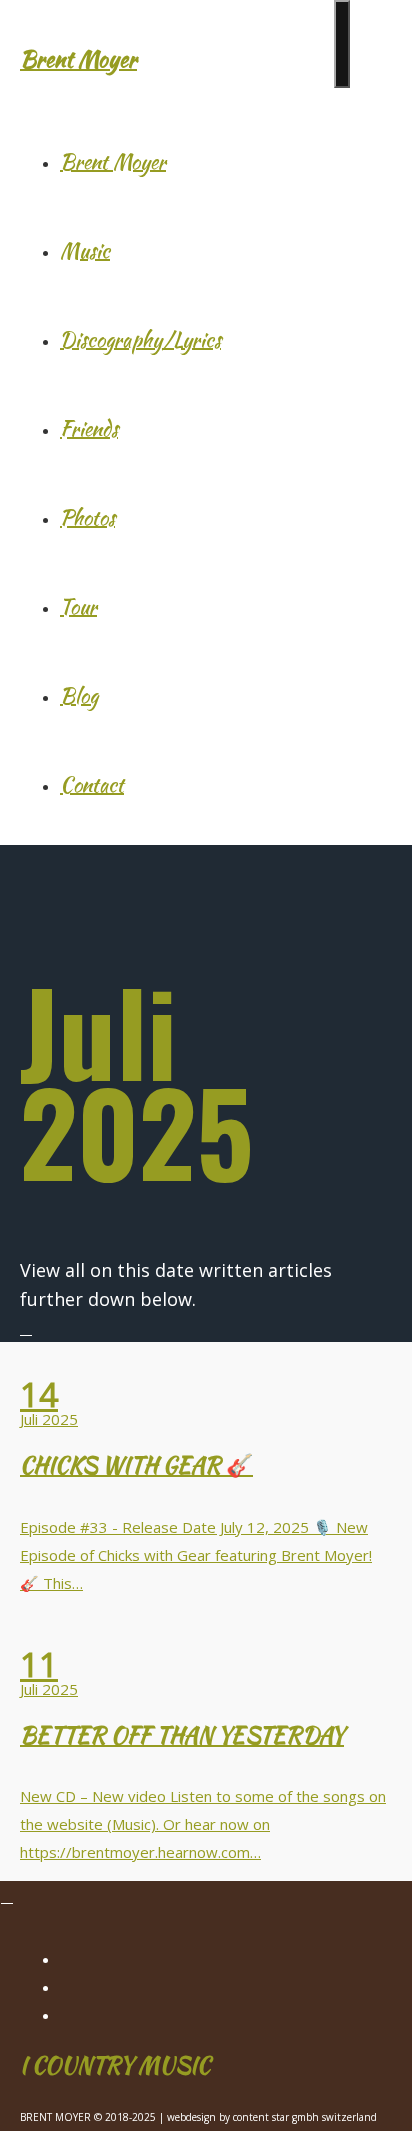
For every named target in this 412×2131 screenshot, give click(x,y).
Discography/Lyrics (140, 339)
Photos (87, 517)
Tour (78, 606)
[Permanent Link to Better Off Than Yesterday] (206, 1626)
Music (85, 250)
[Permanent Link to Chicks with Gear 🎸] (206, 1356)
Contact (92, 784)
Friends (89, 428)
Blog (79, 695)
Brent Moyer (78, 59)
